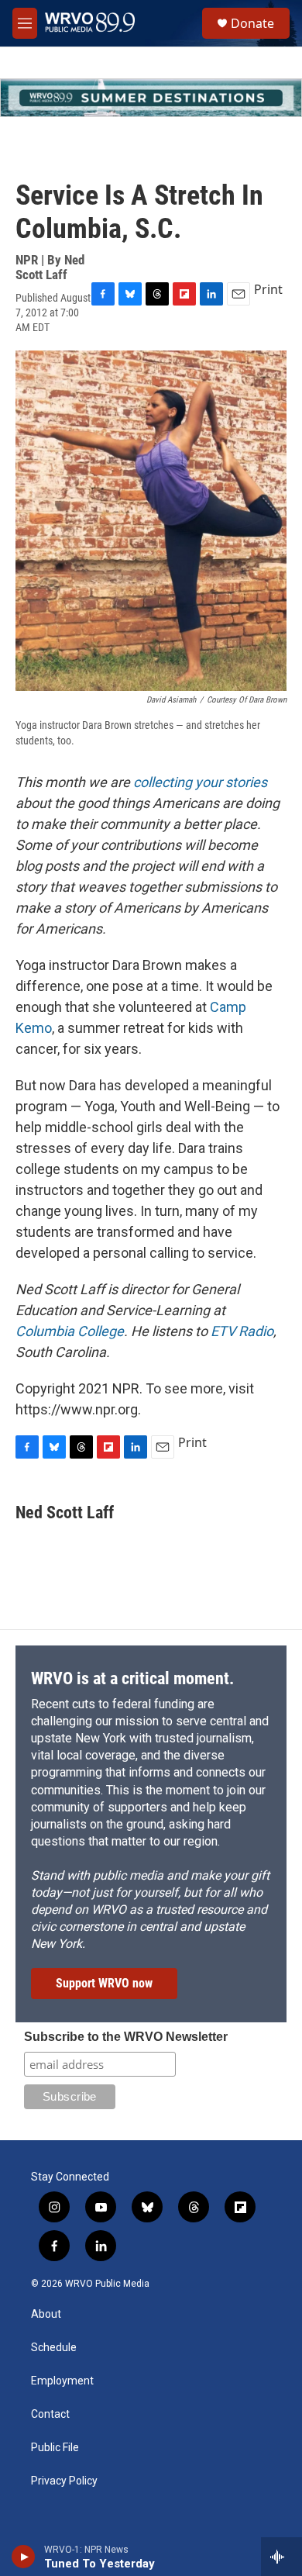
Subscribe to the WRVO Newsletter (126, 2037)
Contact (50, 2414)
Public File (55, 2448)
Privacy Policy (64, 2481)
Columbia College (70, 1331)
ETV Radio (242, 1331)
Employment (62, 2381)
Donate (252, 23)
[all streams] (281, 2557)
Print (268, 289)
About (46, 2314)
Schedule (54, 2348)
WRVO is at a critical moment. (132, 1678)
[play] (24, 2557)
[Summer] (151, 98)
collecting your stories (200, 782)
